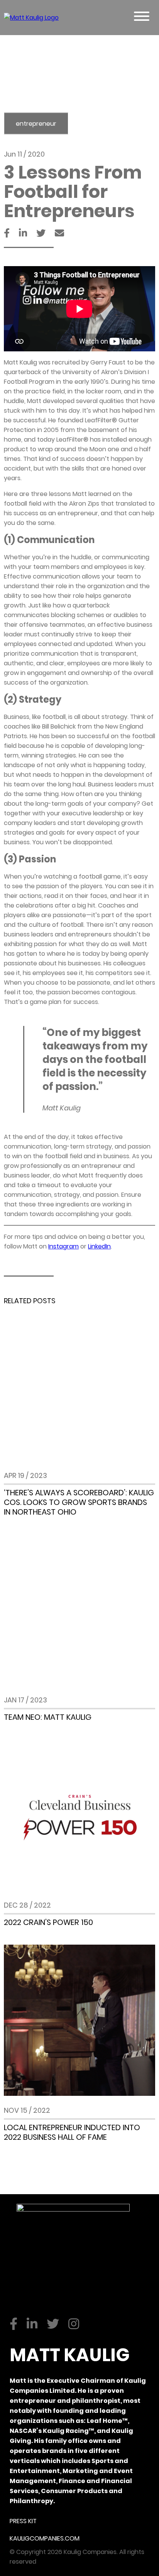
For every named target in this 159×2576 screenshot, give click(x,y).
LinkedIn (99, 1246)
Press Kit (23, 2521)
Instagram (63, 1246)
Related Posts (30, 1301)
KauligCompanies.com (45, 2538)
